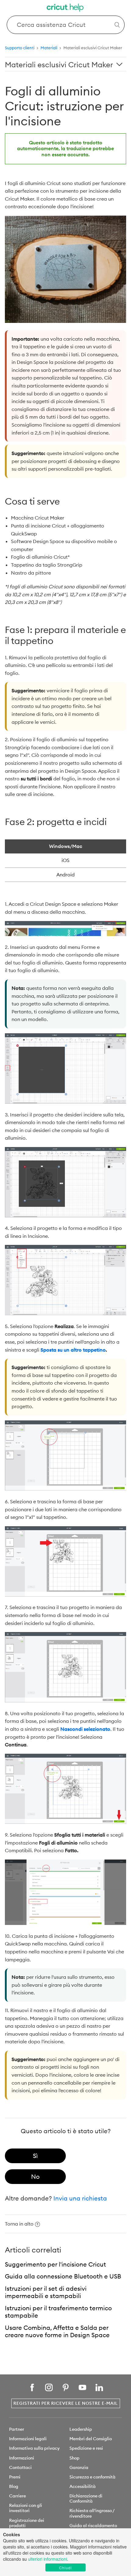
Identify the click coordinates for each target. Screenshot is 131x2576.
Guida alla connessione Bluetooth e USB (63, 2276)
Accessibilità (83, 2486)
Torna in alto (19, 2224)
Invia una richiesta (80, 2198)
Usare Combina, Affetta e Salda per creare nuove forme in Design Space (57, 2331)
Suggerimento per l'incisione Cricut (55, 2264)
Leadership (81, 2429)
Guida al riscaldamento (93, 2526)
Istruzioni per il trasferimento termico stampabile (58, 2312)
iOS (65, 860)
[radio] (35, 2156)
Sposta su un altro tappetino (73, 1350)
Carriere (18, 2496)
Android (65, 875)
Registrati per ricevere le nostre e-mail (66, 2403)
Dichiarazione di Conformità (86, 2498)
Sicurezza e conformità (92, 2477)
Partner (17, 2429)
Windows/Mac (66, 846)
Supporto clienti (20, 48)
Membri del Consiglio (91, 2439)
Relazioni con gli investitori (26, 2508)
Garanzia (79, 2467)
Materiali (49, 48)
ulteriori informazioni (48, 2559)
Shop (74, 2458)
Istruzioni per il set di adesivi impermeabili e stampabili (46, 2292)
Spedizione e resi (86, 2448)
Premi (15, 2477)
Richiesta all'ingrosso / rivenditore (92, 2513)
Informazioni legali (28, 2439)
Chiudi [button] (65, 2568)
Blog (14, 2486)
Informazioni (22, 2458)
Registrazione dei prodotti (27, 2523)
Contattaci (20, 2467)
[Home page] (65, 8)
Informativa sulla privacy (34, 2448)
